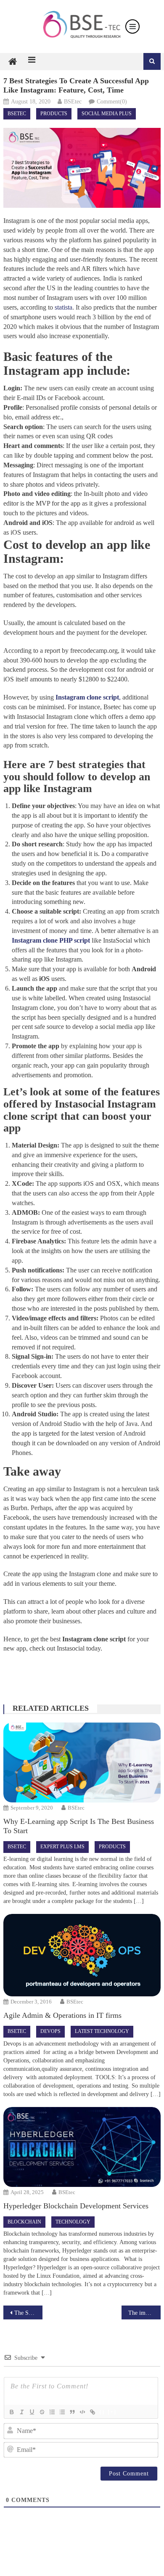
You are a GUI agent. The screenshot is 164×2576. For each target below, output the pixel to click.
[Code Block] (82, 2412)
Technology (73, 2222)
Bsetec (17, 114)
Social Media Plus (107, 114)
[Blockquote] (72, 2412)
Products (54, 114)
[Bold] (11, 2412)
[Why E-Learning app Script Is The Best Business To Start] (82, 1762)
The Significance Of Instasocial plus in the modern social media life (29, 2313)
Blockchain (24, 2222)
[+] (112, 2412)
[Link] (92, 2412)
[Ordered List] (52, 2412)
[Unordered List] (62, 2412)
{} (102, 2412)
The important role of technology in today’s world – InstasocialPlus (145, 2313)
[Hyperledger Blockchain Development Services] (82, 2147)
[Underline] (32, 2412)
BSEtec (73, 102)
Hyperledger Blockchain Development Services (76, 2206)
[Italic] (21, 2412)
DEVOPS (50, 2031)
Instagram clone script (87, 697)
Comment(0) (112, 102)
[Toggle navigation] (132, 27)
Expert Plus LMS (62, 1847)
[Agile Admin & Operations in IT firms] (82, 1955)
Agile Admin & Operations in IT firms (62, 2015)
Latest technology (102, 2031)
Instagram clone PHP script (51, 940)
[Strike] (42, 2412)
